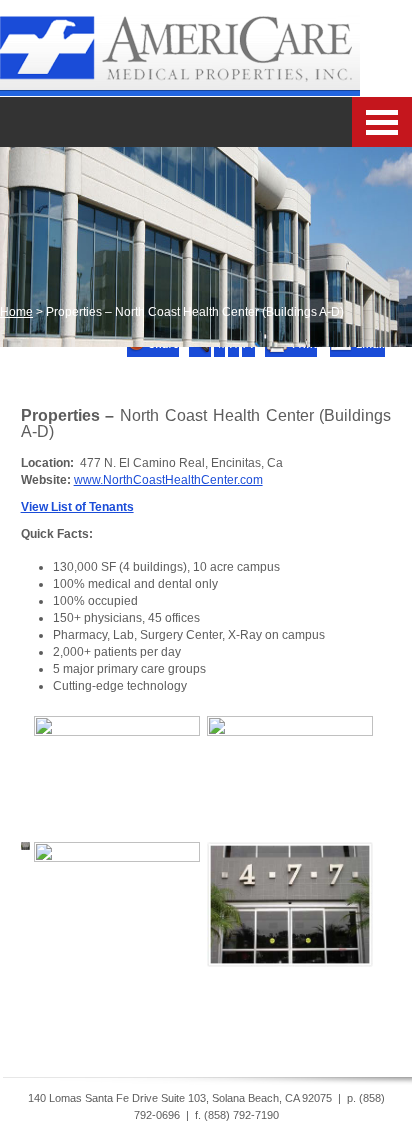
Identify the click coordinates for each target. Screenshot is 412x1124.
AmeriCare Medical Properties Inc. (180, 48)
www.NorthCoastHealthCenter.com (168, 480)
